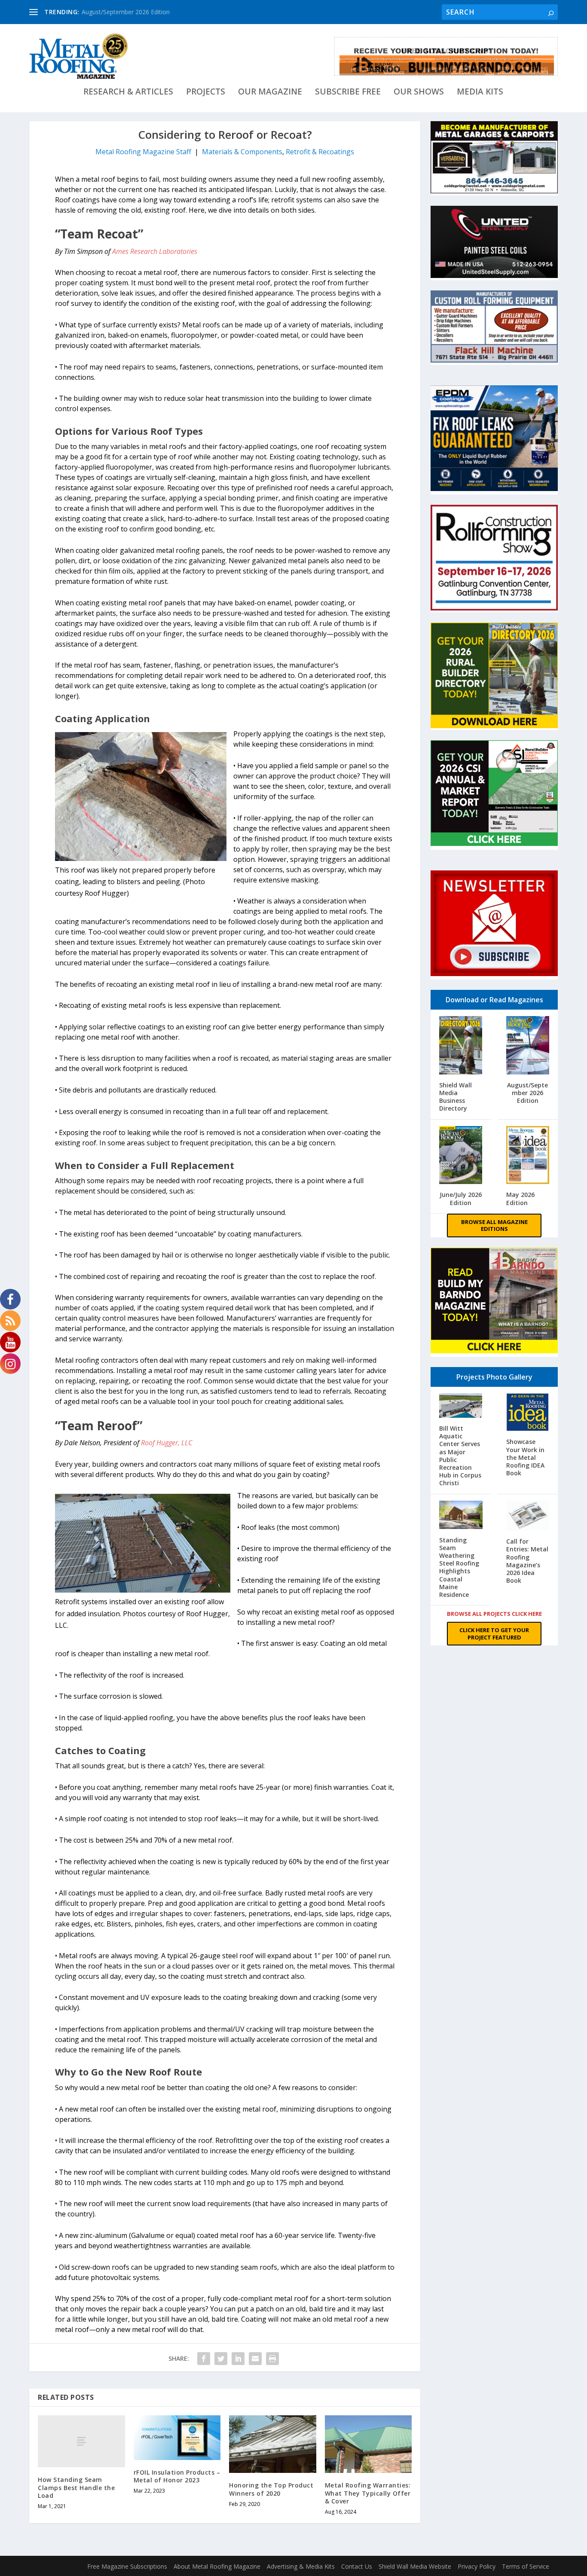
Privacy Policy (477, 2566)
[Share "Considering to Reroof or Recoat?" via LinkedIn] (238, 2359)
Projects (206, 93)
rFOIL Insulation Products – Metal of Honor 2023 (177, 2476)
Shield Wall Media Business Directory (456, 1097)
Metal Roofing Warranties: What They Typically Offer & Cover (368, 2493)
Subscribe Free (348, 93)
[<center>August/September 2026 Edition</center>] (528, 1046)
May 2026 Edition (520, 1198)
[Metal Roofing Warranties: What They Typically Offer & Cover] (368, 2444)
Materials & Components (242, 152)
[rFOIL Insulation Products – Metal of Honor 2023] (177, 2438)
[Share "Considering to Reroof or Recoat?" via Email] (255, 2359)
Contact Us (357, 2566)
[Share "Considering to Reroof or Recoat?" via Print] (272, 2359)
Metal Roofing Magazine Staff (143, 152)
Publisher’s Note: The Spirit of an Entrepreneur (146, 12)
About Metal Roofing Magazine (217, 2566)
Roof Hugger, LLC (167, 1443)
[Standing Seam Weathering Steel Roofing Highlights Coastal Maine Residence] (461, 1516)
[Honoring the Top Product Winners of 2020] (273, 2444)
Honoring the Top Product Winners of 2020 (271, 2489)
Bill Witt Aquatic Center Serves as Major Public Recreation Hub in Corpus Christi (460, 1456)
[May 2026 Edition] (528, 1156)
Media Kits (480, 93)
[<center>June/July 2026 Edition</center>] (461, 1156)
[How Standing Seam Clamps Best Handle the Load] (81, 2441)
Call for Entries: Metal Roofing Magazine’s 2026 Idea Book (527, 1561)
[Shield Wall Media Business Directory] (461, 1046)
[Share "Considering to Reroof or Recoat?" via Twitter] (221, 2359)
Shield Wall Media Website (415, 2566)
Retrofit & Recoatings (320, 152)
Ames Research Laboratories (155, 251)
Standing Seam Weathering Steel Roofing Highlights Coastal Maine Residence (459, 1567)
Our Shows (419, 93)
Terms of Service (526, 2566)
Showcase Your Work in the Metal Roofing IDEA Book (525, 1457)
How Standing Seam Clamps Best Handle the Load (76, 2487)
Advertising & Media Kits (301, 2566)
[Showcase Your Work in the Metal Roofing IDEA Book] (528, 1413)
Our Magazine (270, 93)
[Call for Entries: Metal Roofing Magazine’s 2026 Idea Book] (528, 1517)
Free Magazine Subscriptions (127, 2566)
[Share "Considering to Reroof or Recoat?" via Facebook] (204, 2359)
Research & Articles (128, 93)
